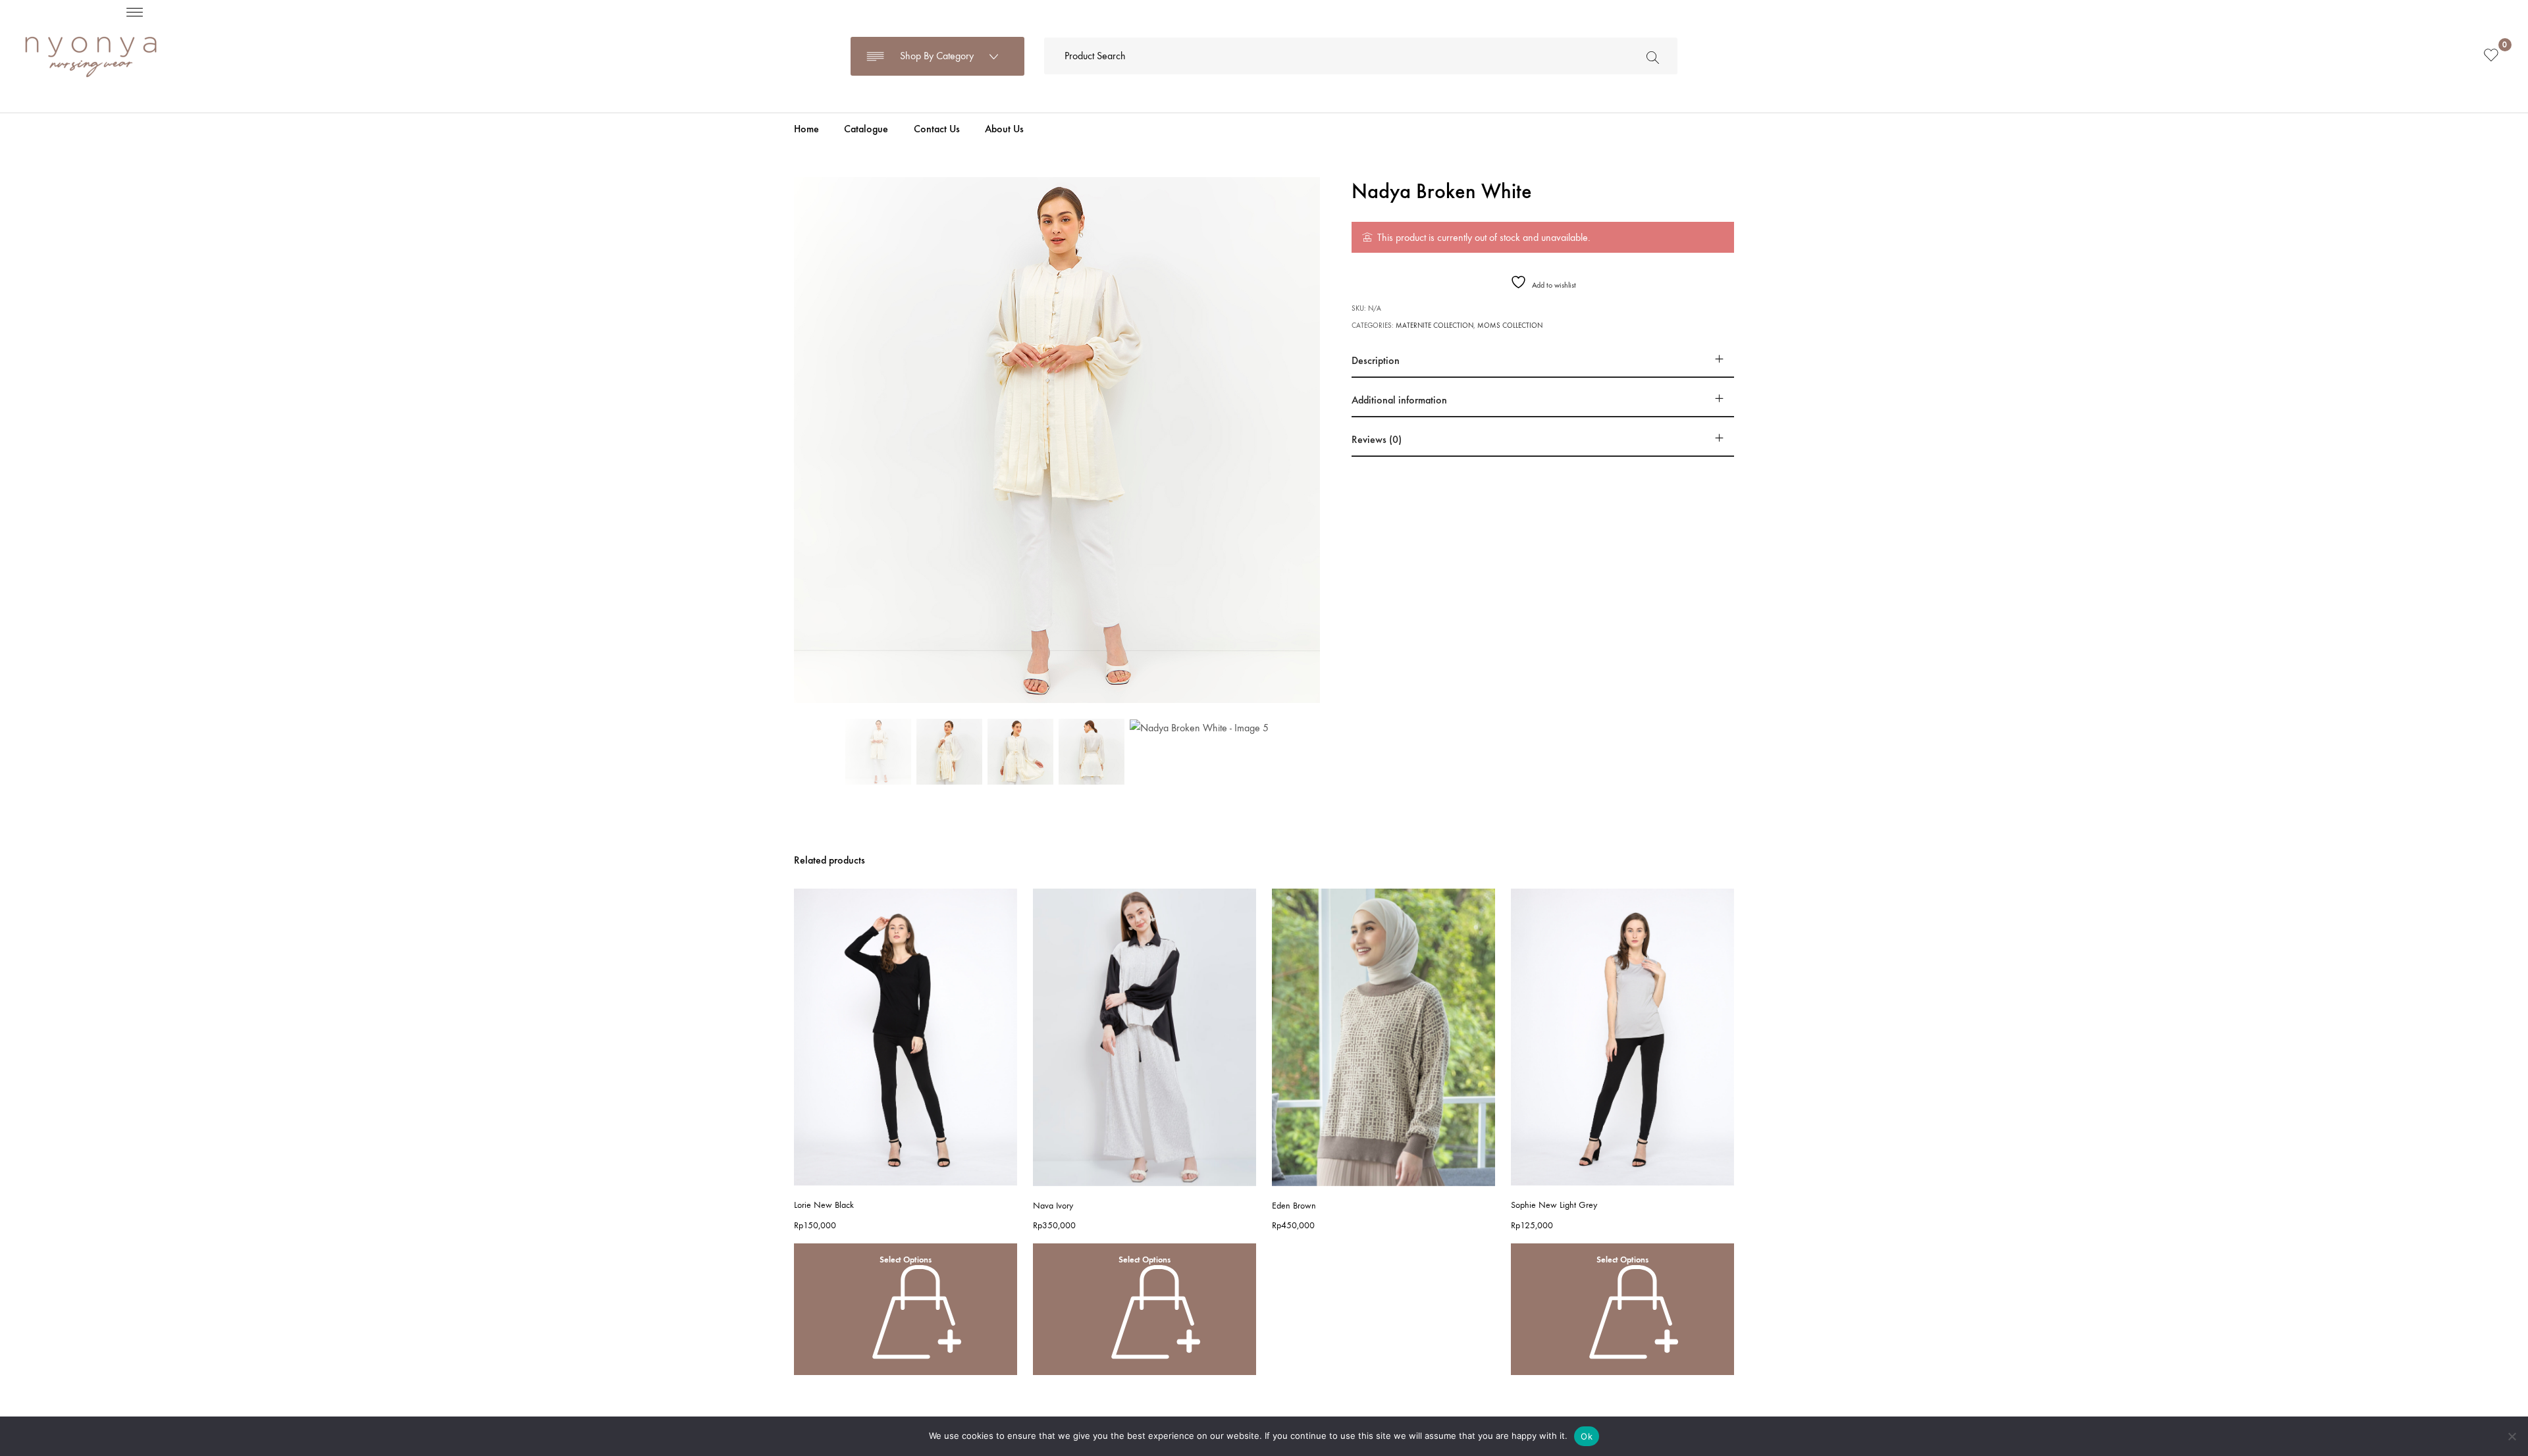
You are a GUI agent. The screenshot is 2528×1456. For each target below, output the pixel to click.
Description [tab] (1376, 360)
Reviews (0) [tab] (1377, 439)
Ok (1587, 1436)
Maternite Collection (1435, 325)
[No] (2512, 1436)
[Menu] (135, 12)
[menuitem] (806, 129)
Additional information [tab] (1399, 400)
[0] (2491, 56)
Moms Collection (1510, 325)
